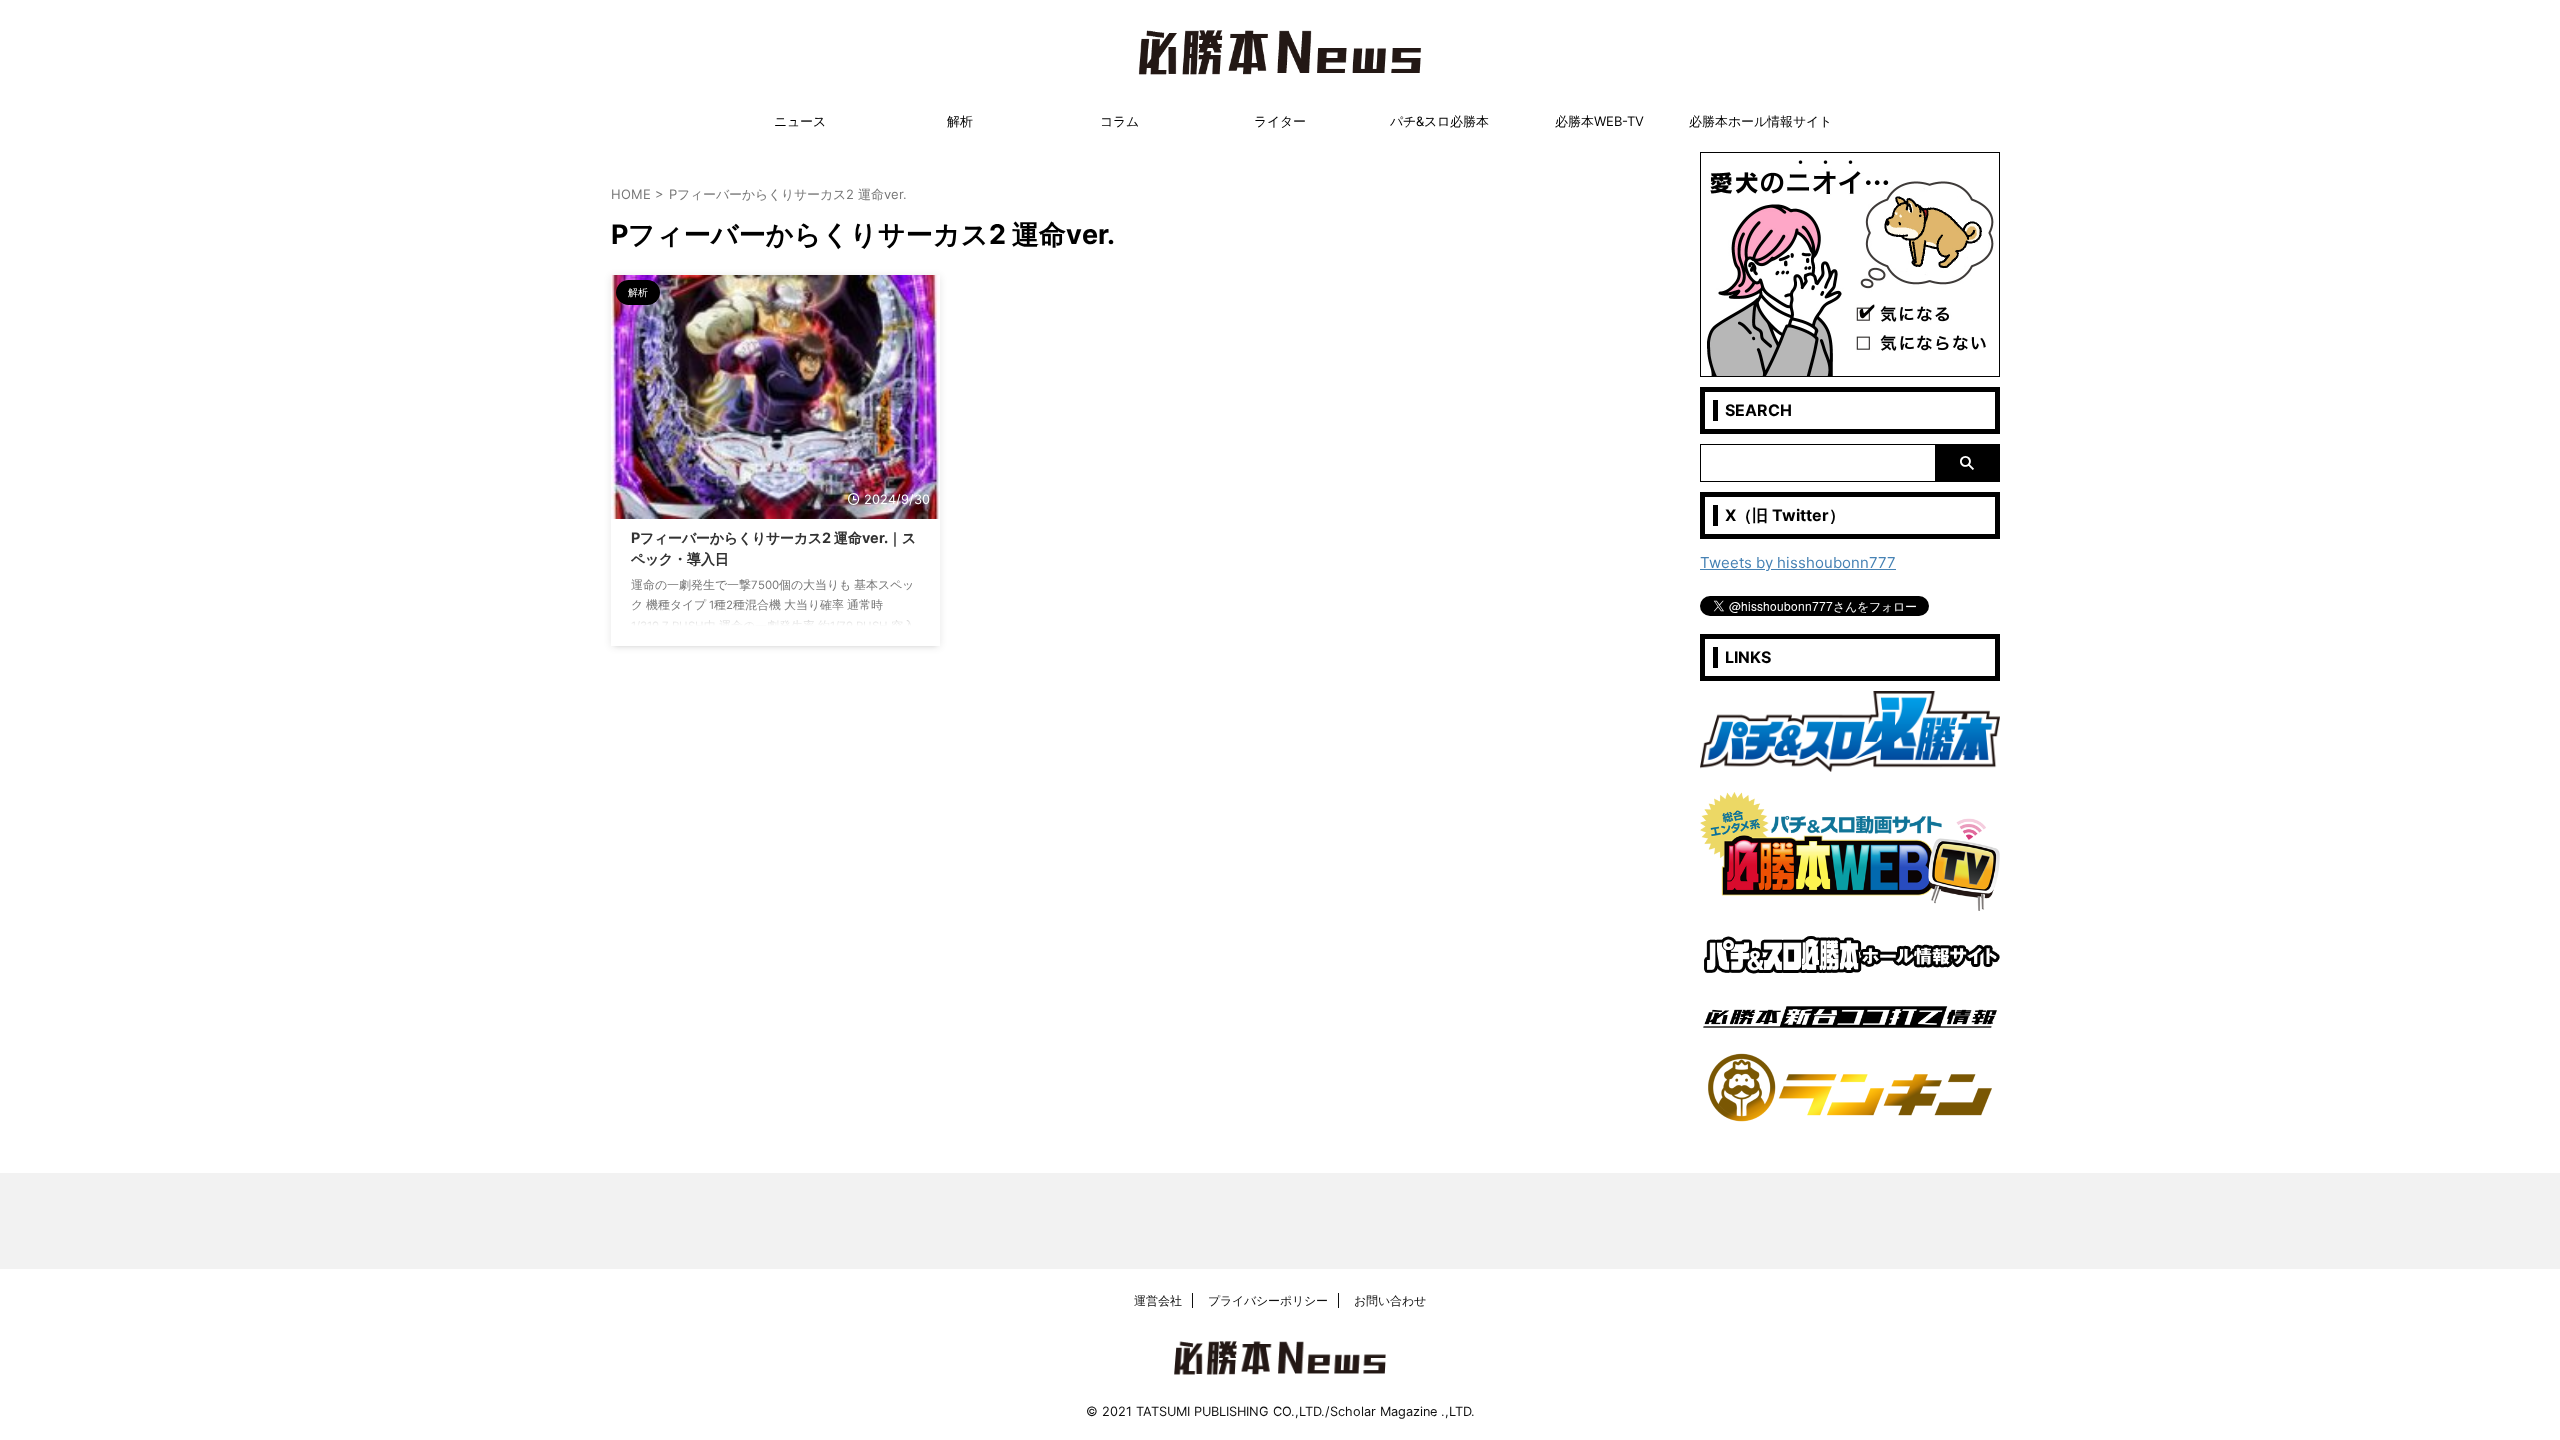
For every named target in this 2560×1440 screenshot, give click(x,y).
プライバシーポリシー (1268, 1300)
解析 (960, 121)
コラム (1119, 121)
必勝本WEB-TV (1599, 121)
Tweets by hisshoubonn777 (1798, 562)
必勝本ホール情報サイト (1760, 121)
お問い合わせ (1390, 1300)
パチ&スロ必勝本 (1439, 121)
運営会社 (1158, 1300)
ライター (1280, 121)
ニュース (800, 121)
